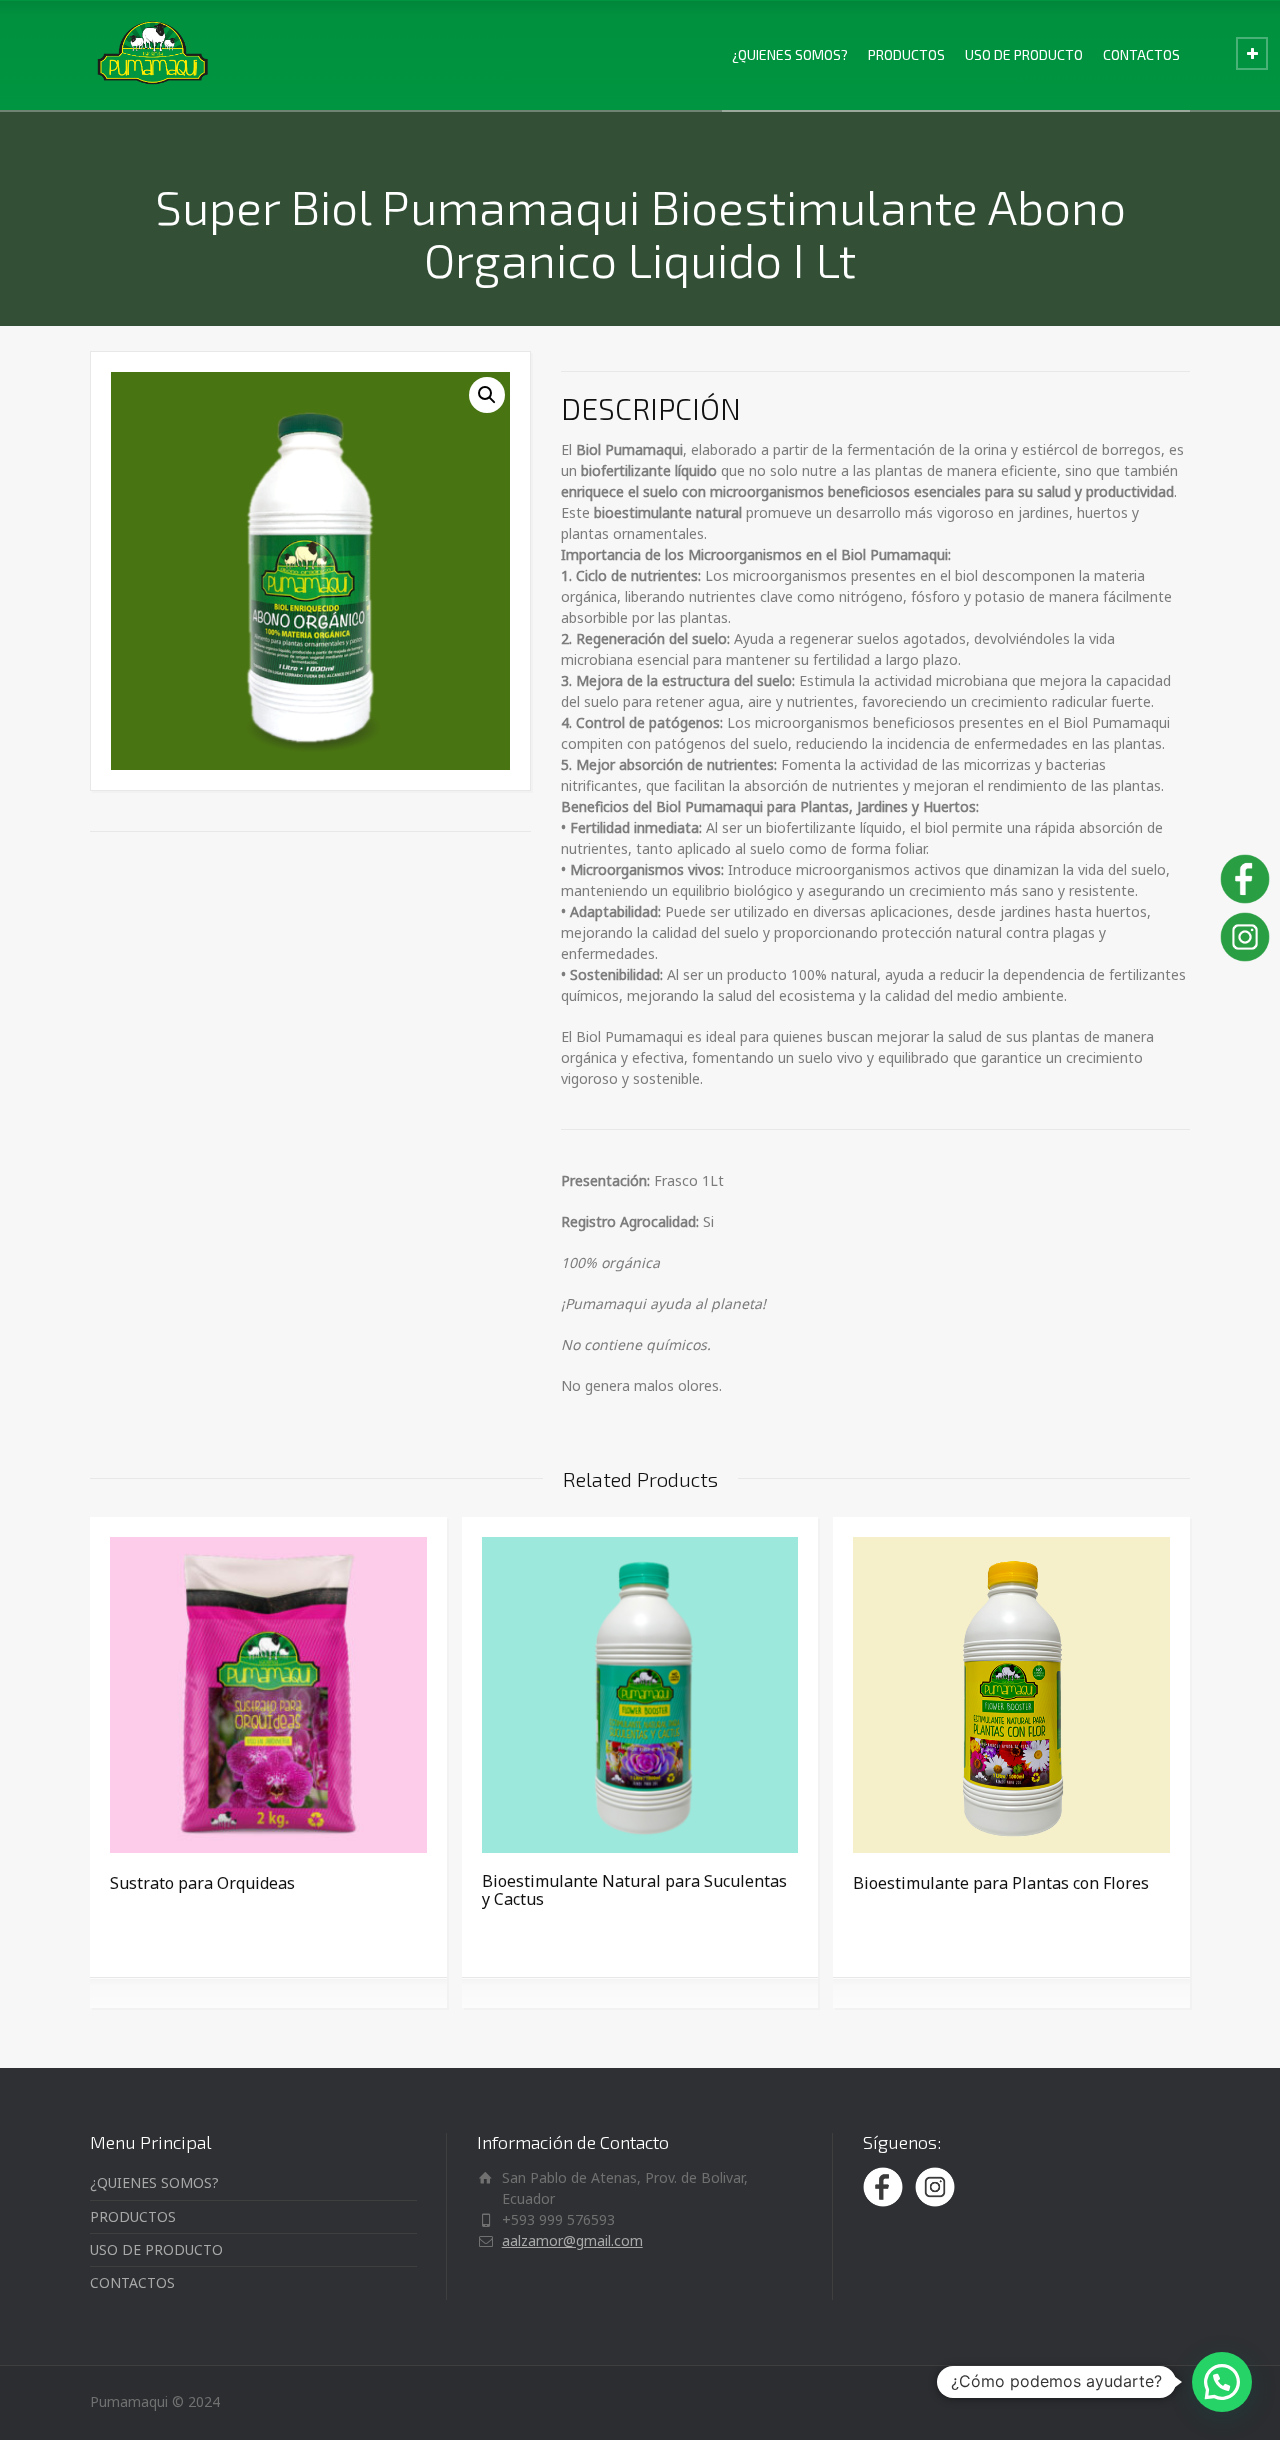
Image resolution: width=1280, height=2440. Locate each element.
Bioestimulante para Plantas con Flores (1001, 1883)
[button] (487, 395)
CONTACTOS (1141, 54)
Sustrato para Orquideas (202, 1883)
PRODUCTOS (906, 54)
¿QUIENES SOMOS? (790, 54)
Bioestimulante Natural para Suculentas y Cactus (634, 1890)
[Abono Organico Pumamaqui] (151, 55)
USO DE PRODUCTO (1024, 54)
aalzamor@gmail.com (572, 2240)
